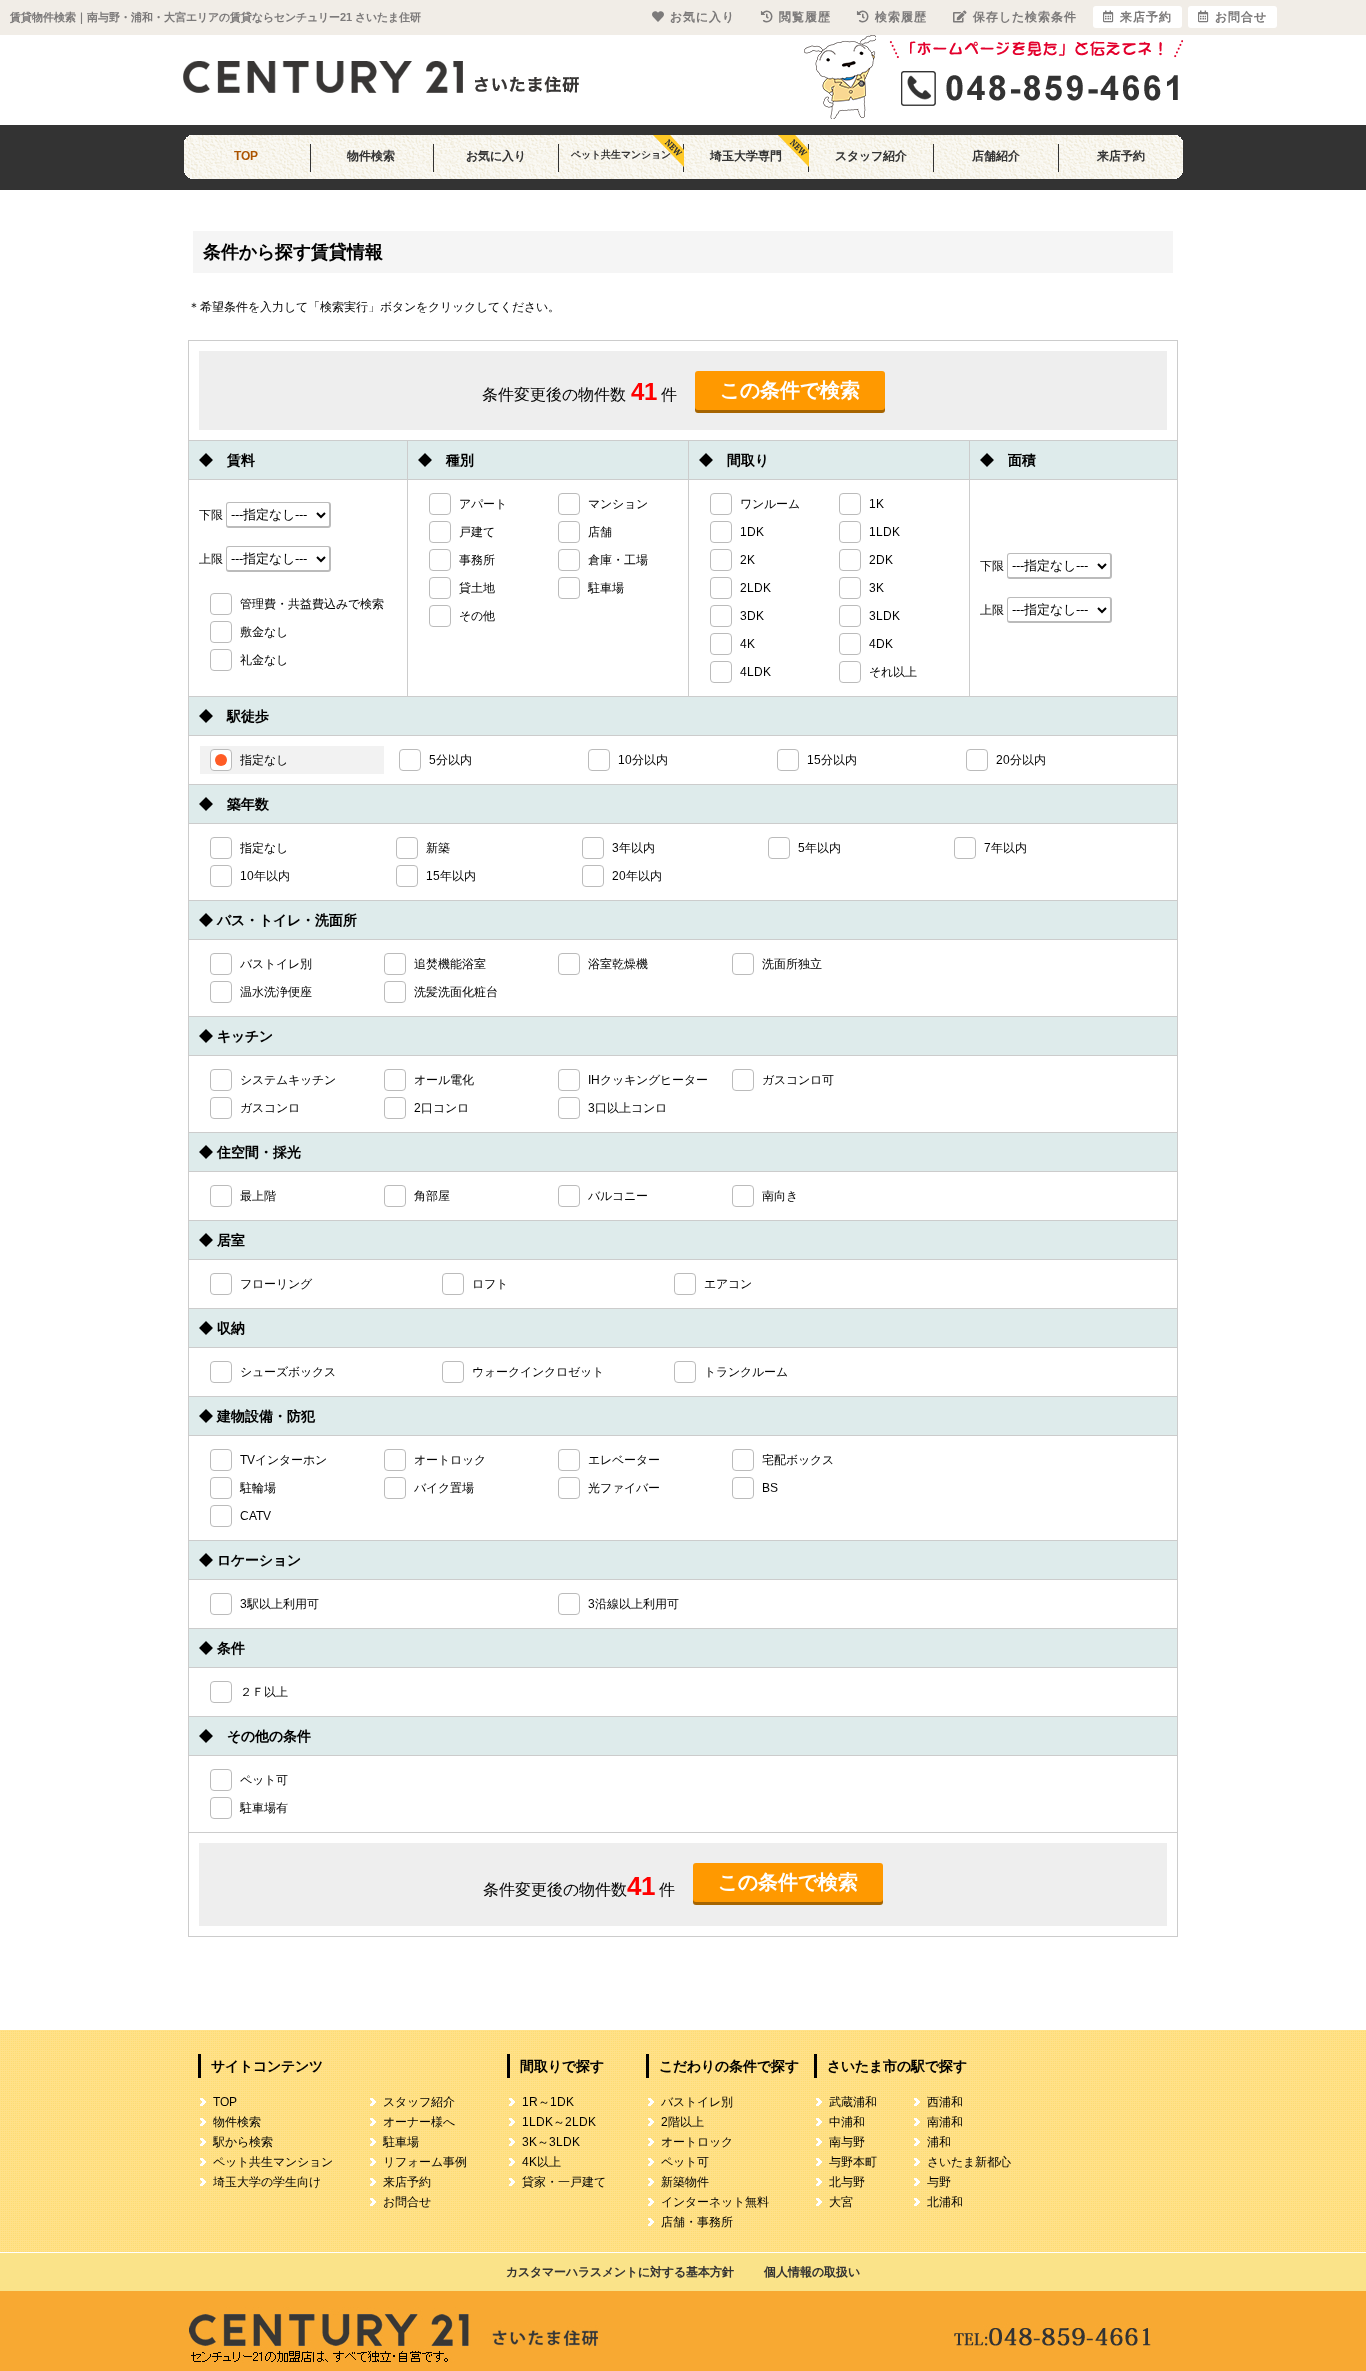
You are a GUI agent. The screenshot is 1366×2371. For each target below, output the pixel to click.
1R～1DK (548, 2102)
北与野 (847, 2182)
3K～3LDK (551, 2142)
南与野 (847, 2142)
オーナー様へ (419, 2122)
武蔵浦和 (853, 2102)
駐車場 (401, 2142)
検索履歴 (901, 17)
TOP (246, 156)
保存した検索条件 (1025, 17)
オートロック (697, 2142)
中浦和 (847, 2122)
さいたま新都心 (969, 2162)
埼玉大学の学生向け (267, 2182)
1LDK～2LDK (559, 2122)
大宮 (841, 2202)
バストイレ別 (697, 2102)
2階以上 (682, 2122)
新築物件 (685, 2182)
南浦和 (945, 2122)
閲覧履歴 (805, 17)
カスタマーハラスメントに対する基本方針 (620, 2272)
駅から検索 (243, 2142)
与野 (939, 2182)
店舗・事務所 (697, 2222)
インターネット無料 (715, 2202)
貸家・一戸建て (564, 2182)
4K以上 (541, 2162)
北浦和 (945, 2202)
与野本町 (853, 2162)
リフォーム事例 (425, 2162)
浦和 (939, 2142)
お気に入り (496, 156)
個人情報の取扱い (812, 2272)
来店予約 (1121, 156)
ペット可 (685, 2162)
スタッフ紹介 (871, 156)
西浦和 (945, 2102)
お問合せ (407, 2202)
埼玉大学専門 (746, 156)
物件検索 (371, 156)
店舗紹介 (996, 156)
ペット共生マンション (621, 154)
